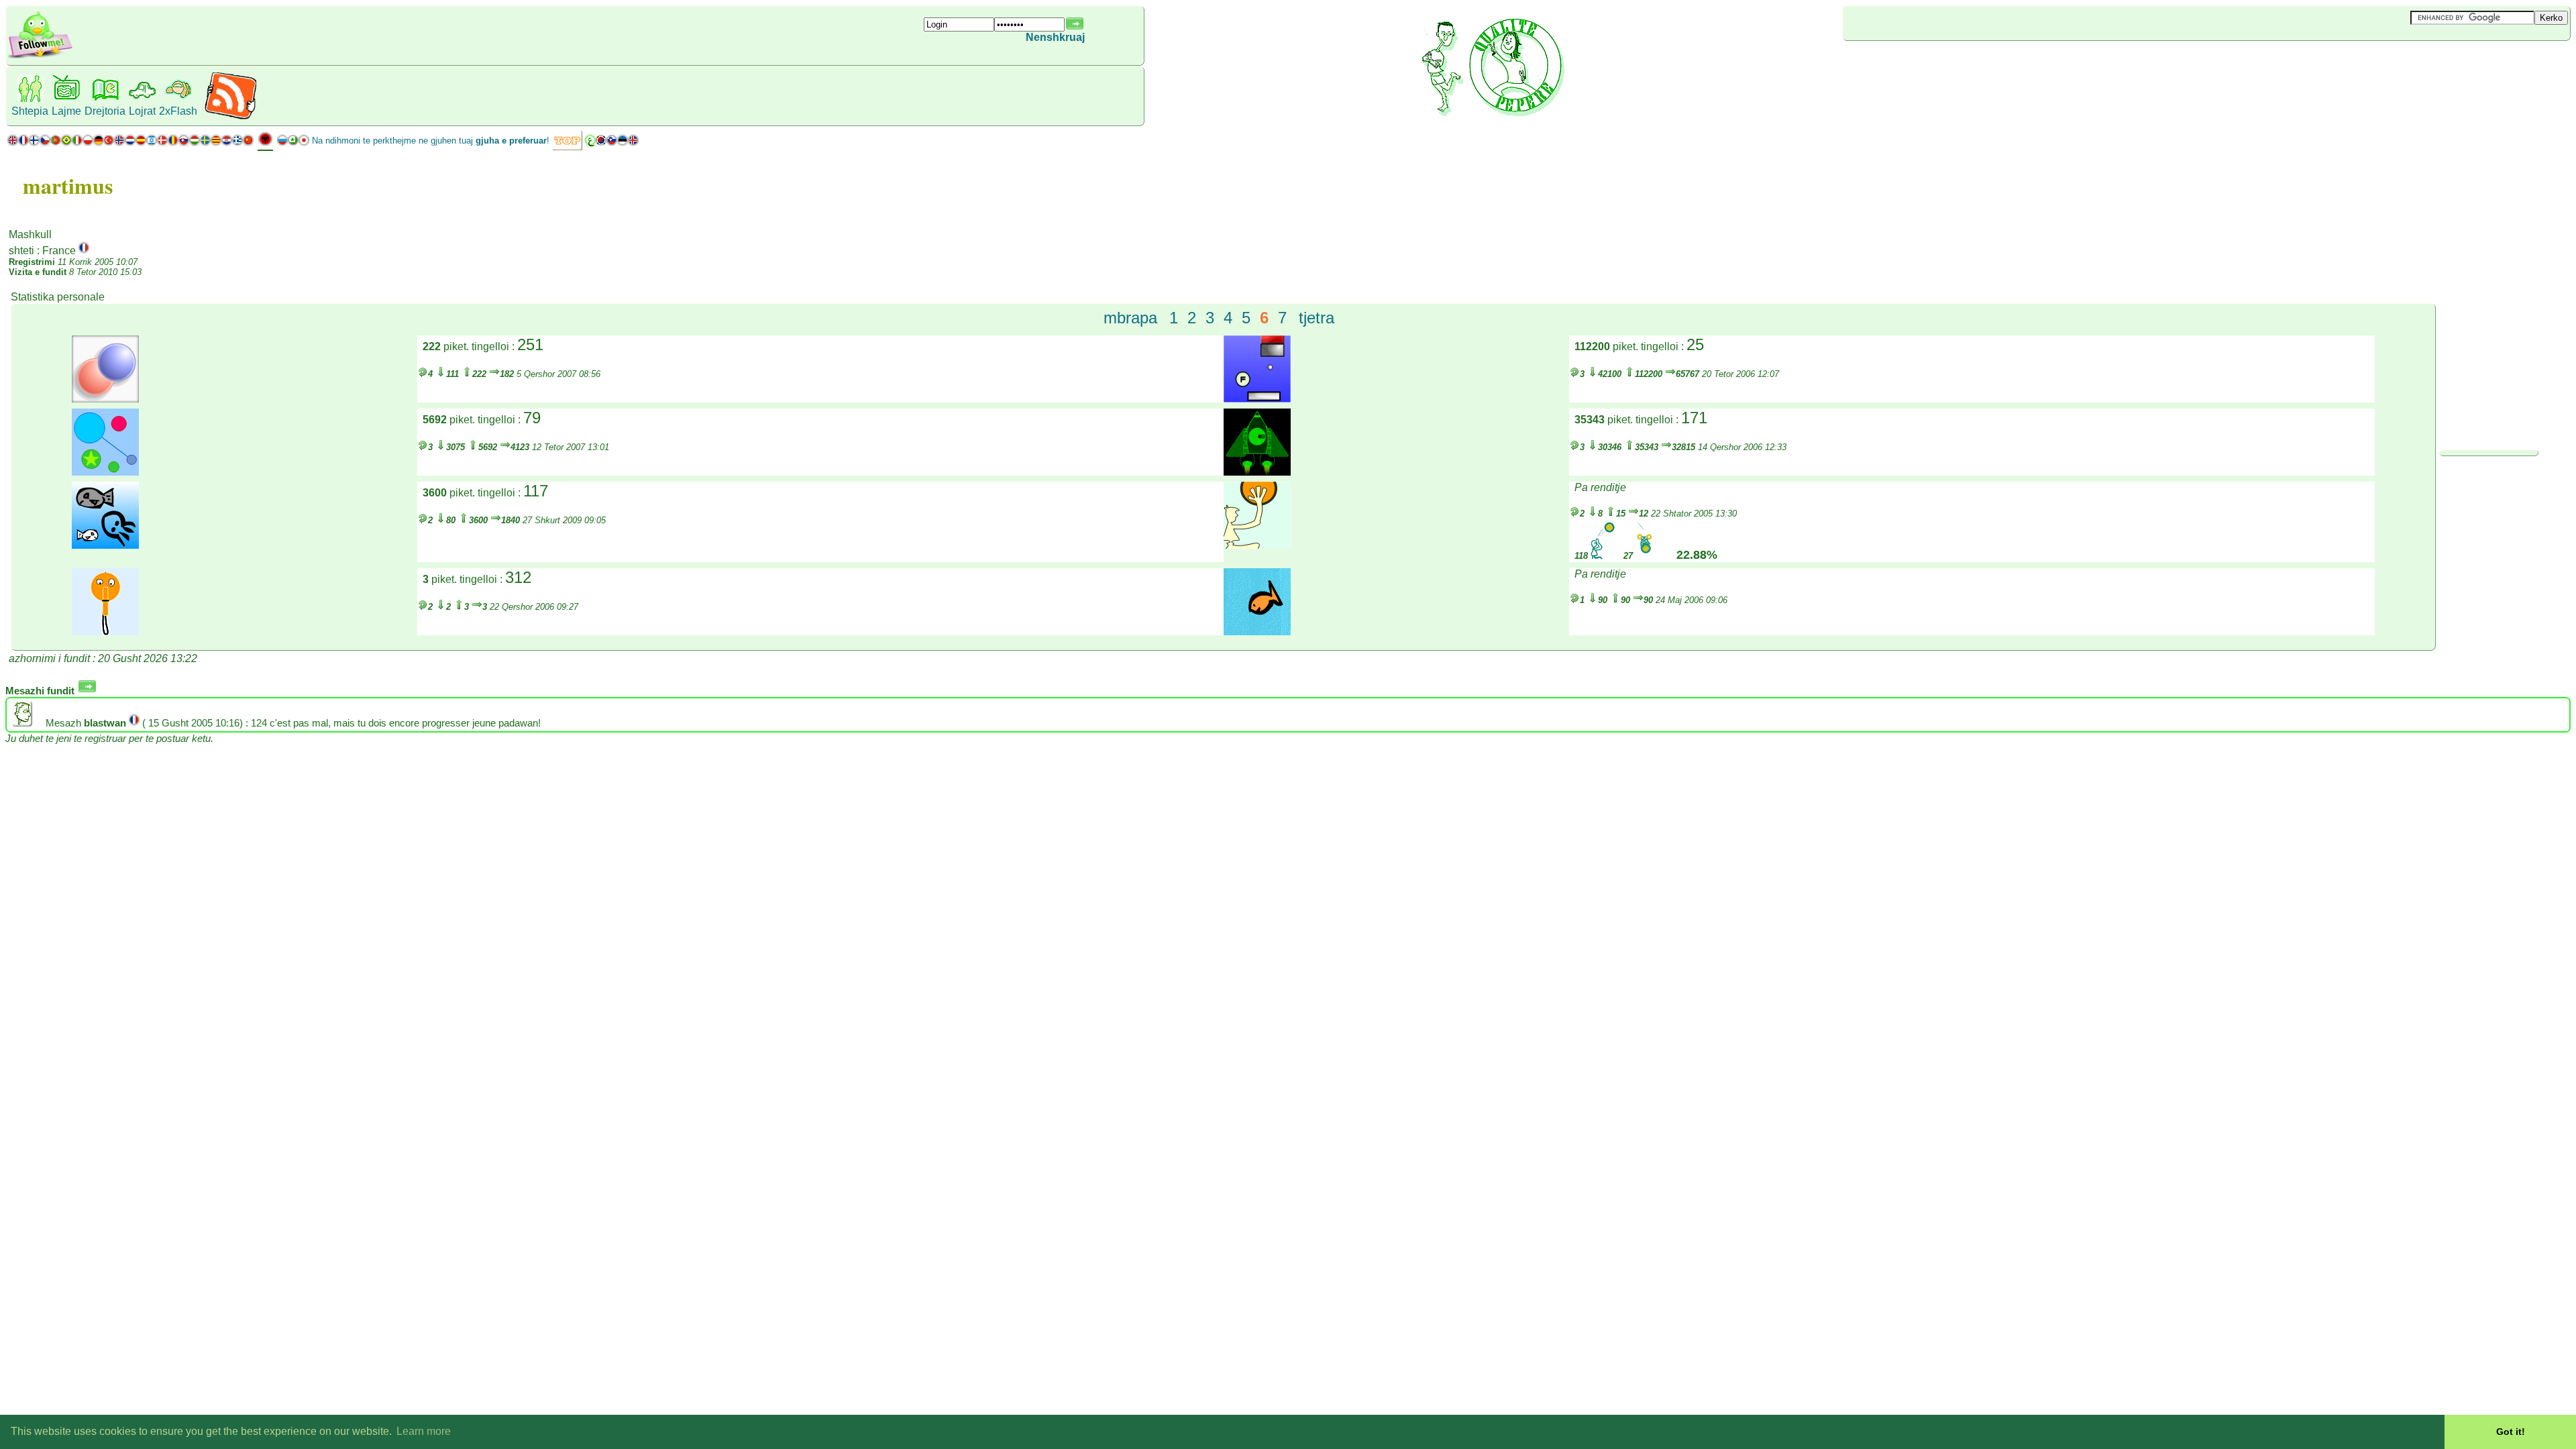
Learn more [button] (424, 1431)
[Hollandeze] (130, 143)
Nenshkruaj (1055, 37)
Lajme (66, 111)
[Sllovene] (612, 143)
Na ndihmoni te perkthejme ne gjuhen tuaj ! (431, 141)
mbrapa (1130, 318)
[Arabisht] (590, 143)
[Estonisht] (623, 143)
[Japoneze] (304, 143)
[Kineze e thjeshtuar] (248, 143)
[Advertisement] (1923, 63)
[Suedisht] (205, 143)
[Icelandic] (633, 143)
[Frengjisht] (23, 143)
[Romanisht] (173, 143)
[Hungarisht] (195, 143)
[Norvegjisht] (119, 143)
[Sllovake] (184, 143)
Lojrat (142, 111)
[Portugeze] (61, 143)
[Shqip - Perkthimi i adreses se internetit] (265, 144)
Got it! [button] (2511, 1432)
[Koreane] (601, 143)
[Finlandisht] (34, 143)
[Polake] (88, 143)
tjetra (1317, 318)
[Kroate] (227, 143)
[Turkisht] (109, 143)
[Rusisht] (282, 143)
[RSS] (230, 117)
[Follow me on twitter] (40, 57)
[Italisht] (77, 143)
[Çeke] (45, 143)
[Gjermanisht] (98, 143)
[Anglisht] (13, 143)
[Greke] (237, 143)
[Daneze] (162, 143)
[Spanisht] (141, 143)
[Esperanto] (293, 143)
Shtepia (30, 111)
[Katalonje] (216, 143)
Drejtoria (105, 111)
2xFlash (178, 111)
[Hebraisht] (152, 143)
